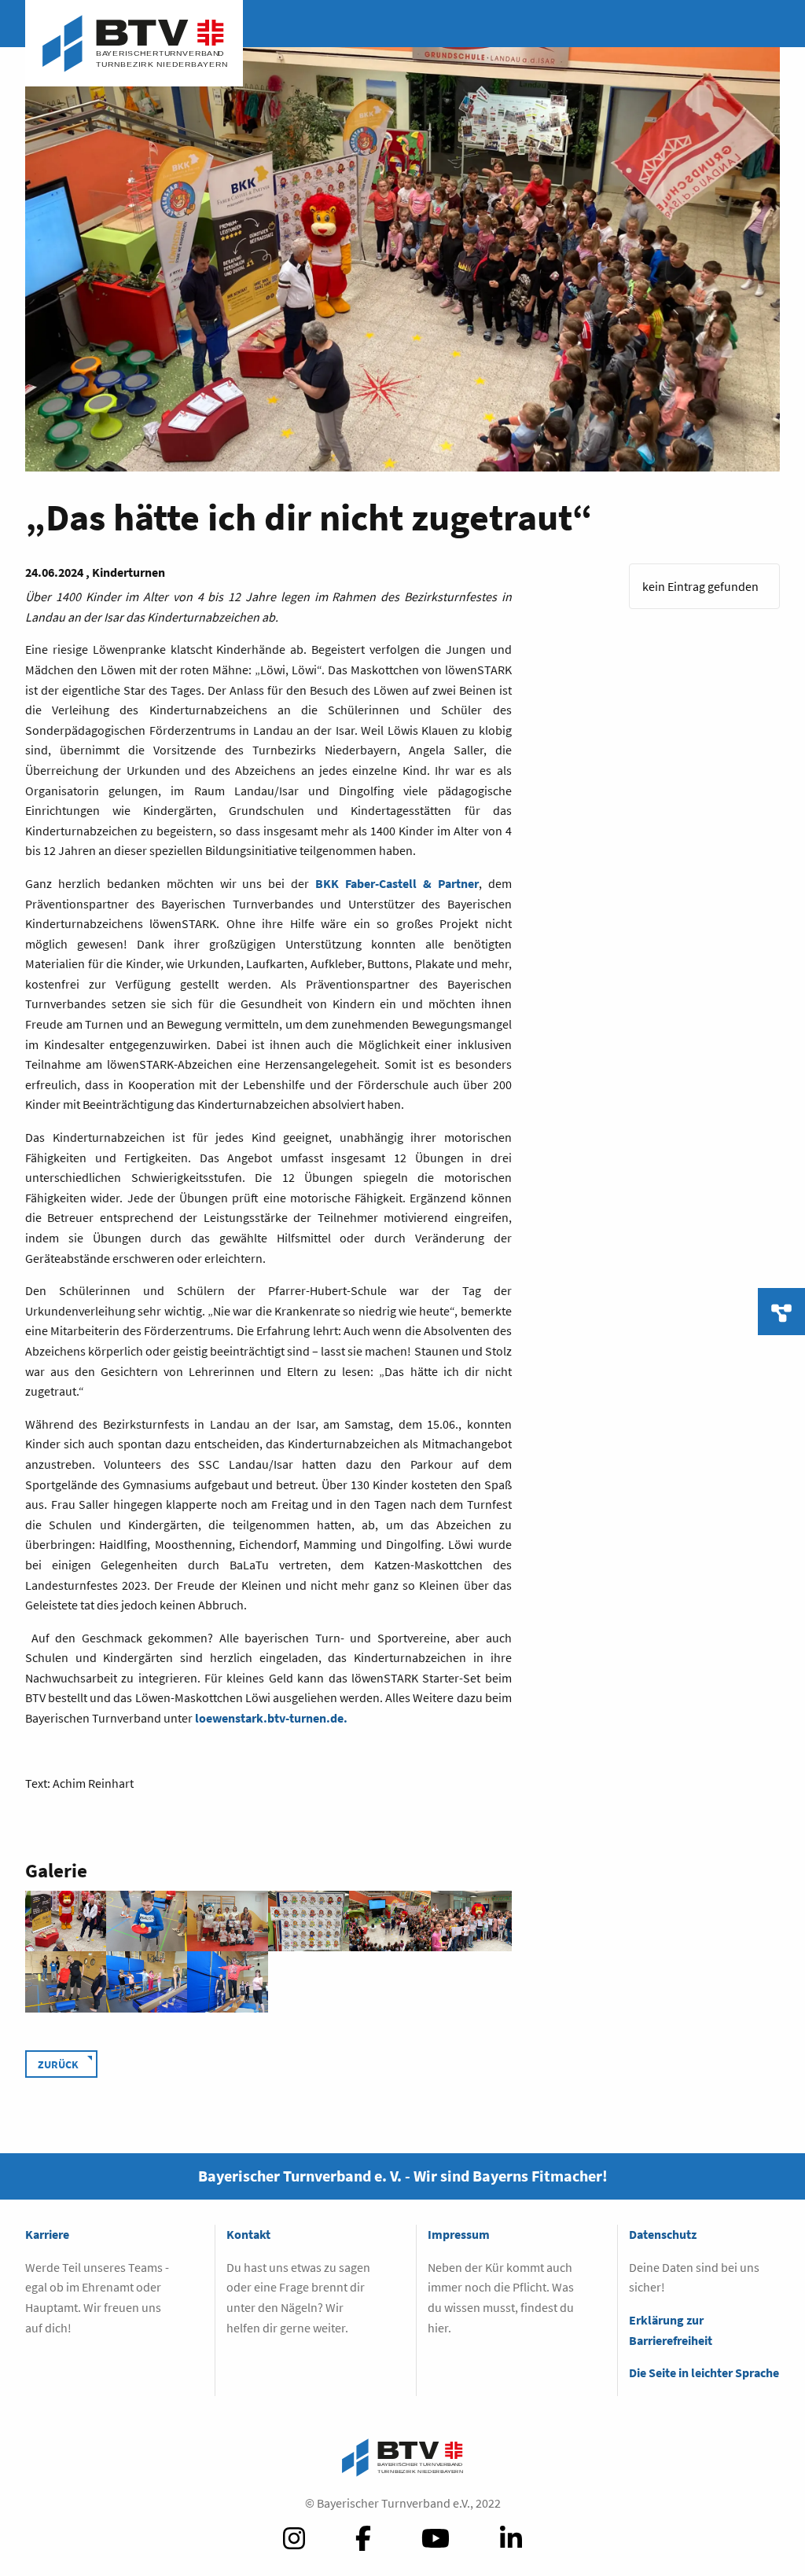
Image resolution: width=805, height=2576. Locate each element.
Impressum (459, 2234)
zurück (58, 2064)
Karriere (47, 2234)
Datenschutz (663, 2234)
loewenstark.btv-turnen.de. (271, 1718)
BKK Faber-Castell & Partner (397, 883)
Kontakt (248, 2234)
